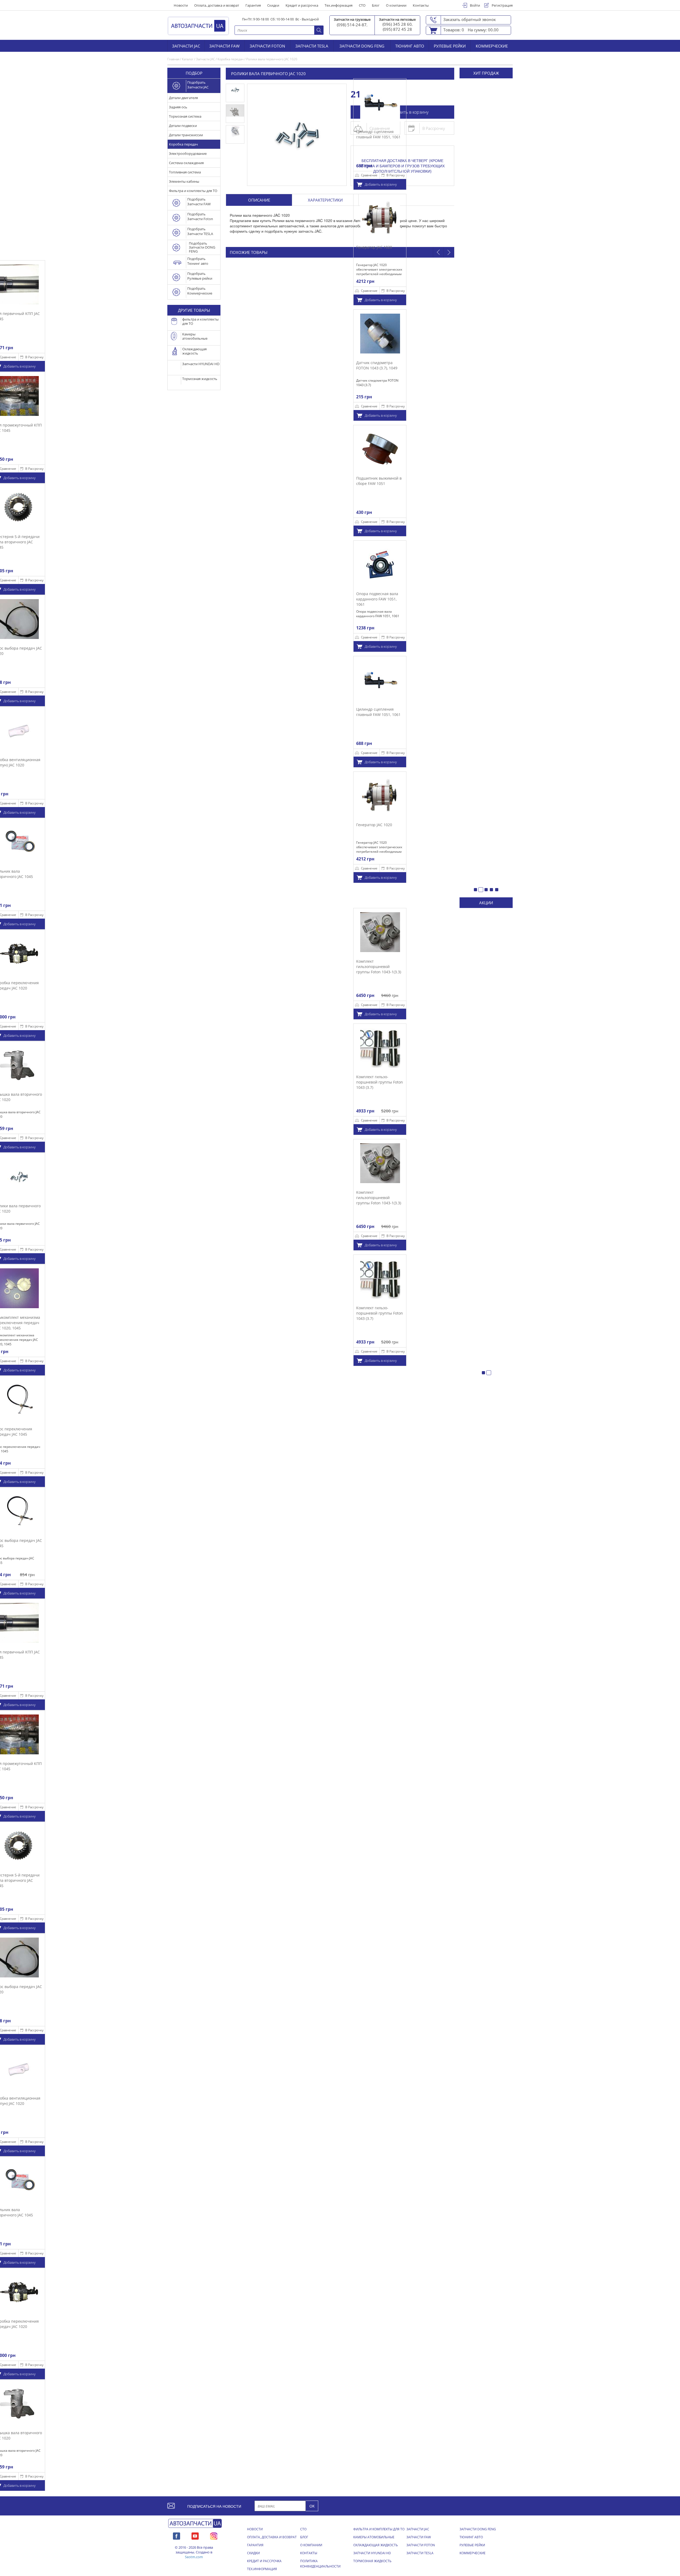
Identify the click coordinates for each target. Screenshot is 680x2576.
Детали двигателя (183, 98)
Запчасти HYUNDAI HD (372, 2553)
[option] (380, 250)
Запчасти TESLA (312, 46)
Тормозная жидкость (372, 2561)
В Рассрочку (34, 357)
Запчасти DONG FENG (362, 46)
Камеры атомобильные (374, 2537)
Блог (376, 5)
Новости (181, 5)
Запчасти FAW (224, 46)
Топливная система (185, 172)
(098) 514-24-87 (352, 25)
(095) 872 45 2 (396, 29)
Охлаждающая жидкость (376, 2545)
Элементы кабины (184, 181)
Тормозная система (185, 116)
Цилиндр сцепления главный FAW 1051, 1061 (378, 134)
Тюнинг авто (410, 46)
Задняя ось (178, 107)
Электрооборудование (188, 153)
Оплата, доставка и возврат (217, 5)
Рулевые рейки (450, 46)
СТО (362, 5)
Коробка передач (183, 144)
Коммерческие (492, 46)
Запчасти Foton (267, 46)
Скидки (273, 5)
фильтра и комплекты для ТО (379, 2529)
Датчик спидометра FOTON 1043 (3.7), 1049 (377, 365)
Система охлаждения (186, 163)
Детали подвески (183, 126)
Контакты (421, 5)
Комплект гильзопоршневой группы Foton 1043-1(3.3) (379, 966)
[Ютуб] (195, 2535)
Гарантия (253, 5)
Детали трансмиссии (186, 135)
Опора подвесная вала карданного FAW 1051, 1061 (377, 599)
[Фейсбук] (177, 2535)
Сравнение (369, 175)
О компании (396, 5)
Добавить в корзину (381, 184)
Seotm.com (194, 2557)
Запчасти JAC (186, 46)
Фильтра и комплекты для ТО (193, 191)
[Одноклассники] (214, 2535)
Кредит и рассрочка (302, 5)
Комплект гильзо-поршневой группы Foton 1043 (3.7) (380, 1082)
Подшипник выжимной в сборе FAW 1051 (379, 481)
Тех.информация (339, 5)
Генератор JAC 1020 (374, 247)
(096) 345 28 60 (397, 24)
